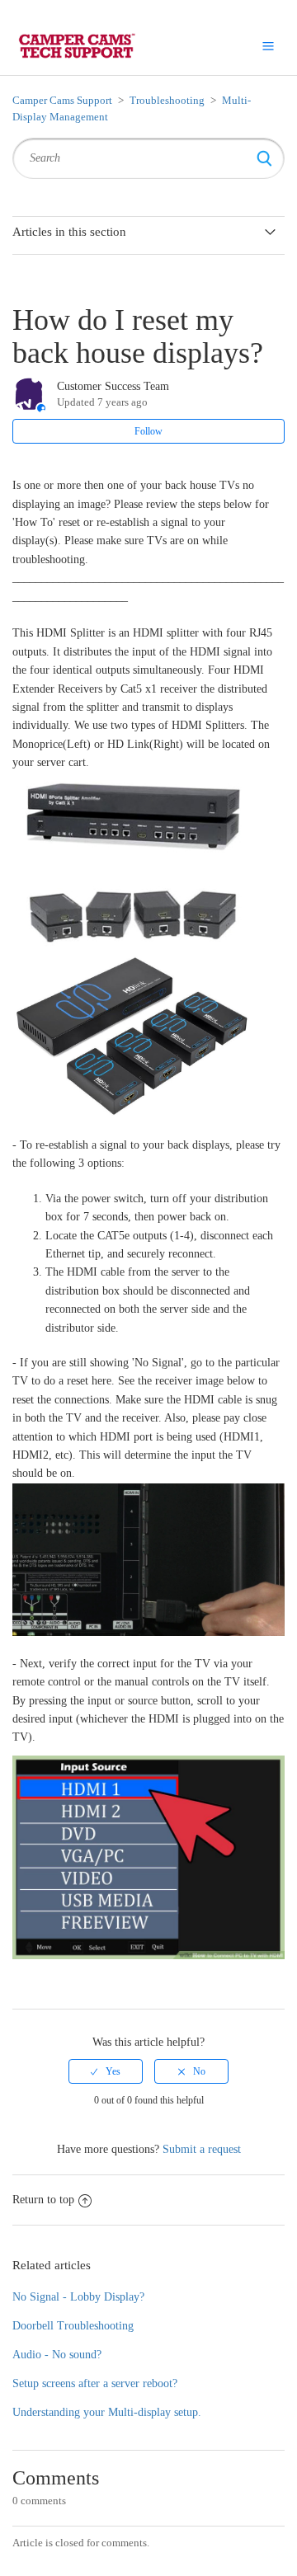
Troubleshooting (167, 100)
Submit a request (202, 2149)
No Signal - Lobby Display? (78, 2297)
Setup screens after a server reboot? (95, 2383)
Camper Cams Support (62, 100)
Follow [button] (148, 431)
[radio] (106, 2071)
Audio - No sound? (57, 2355)
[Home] (75, 45)
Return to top (43, 2200)
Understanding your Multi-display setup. (107, 2412)
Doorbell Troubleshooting (73, 2326)
